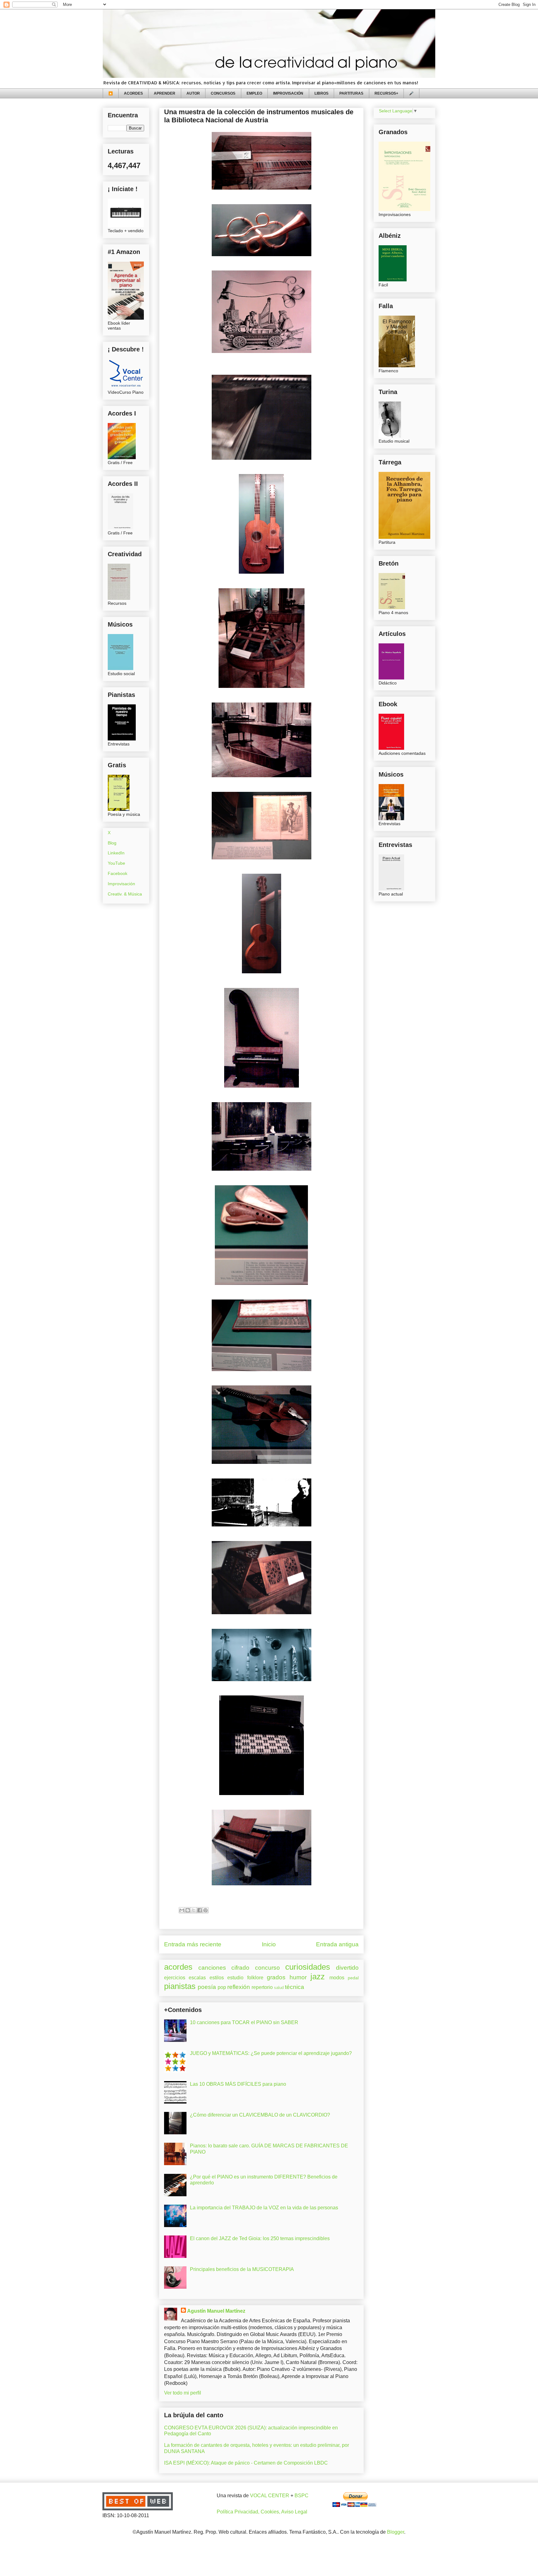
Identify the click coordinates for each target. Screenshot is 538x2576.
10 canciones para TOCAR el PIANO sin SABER (244, 2022)
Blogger (396, 2532)
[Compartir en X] (194, 1910)
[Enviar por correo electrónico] (182, 1910)
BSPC (302, 2496)
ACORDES (133, 93)
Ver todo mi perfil (183, 2393)
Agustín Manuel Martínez (216, 2311)
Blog (112, 843)
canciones (212, 1968)
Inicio (269, 1944)
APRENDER (165, 93)
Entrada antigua (337, 1944)
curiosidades (308, 1967)
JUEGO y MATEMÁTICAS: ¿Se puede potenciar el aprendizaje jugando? (271, 2053)
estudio (235, 1978)
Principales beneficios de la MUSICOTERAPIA (242, 2269)
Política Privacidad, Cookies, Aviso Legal (262, 2512)
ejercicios (175, 1978)
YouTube (116, 863)
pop (222, 1987)
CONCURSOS (223, 93)
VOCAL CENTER (270, 2496)
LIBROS (321, 93)
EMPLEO (254, 93)
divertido (347, 1968)
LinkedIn (116, 853)
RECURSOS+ (386, 93)
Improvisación (121, 884)
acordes (178, 1967)
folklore (255, 1978)
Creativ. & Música (125, 894)
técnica (295, 1987)
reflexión (239, 1987)
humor (298, 1977)
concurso (267, 1968)
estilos (217, 1978)
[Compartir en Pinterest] (205, 1910)
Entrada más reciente (193, 1944)
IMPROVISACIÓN (288, 93)
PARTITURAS (351, 93)
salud (279, 1988)
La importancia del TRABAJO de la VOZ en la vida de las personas (264, 2208)
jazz (318, 1977)
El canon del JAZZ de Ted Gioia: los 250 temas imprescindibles (260, 2238)
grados (276, 1977)
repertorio (262, 1987)
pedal (353, 1978)
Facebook (118, 873)
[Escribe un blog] (188, 1910)
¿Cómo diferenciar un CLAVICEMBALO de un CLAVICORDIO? (260, 2115)
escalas (197, 1978)
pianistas (180, 1986)
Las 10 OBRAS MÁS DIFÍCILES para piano (238, 2084)
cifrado (240, 1968)
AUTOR (193, 93)
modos (337, 1978)
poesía (207, 1987)
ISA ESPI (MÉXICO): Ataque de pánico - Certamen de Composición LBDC (246, 2463)
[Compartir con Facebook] (200, 1910)
